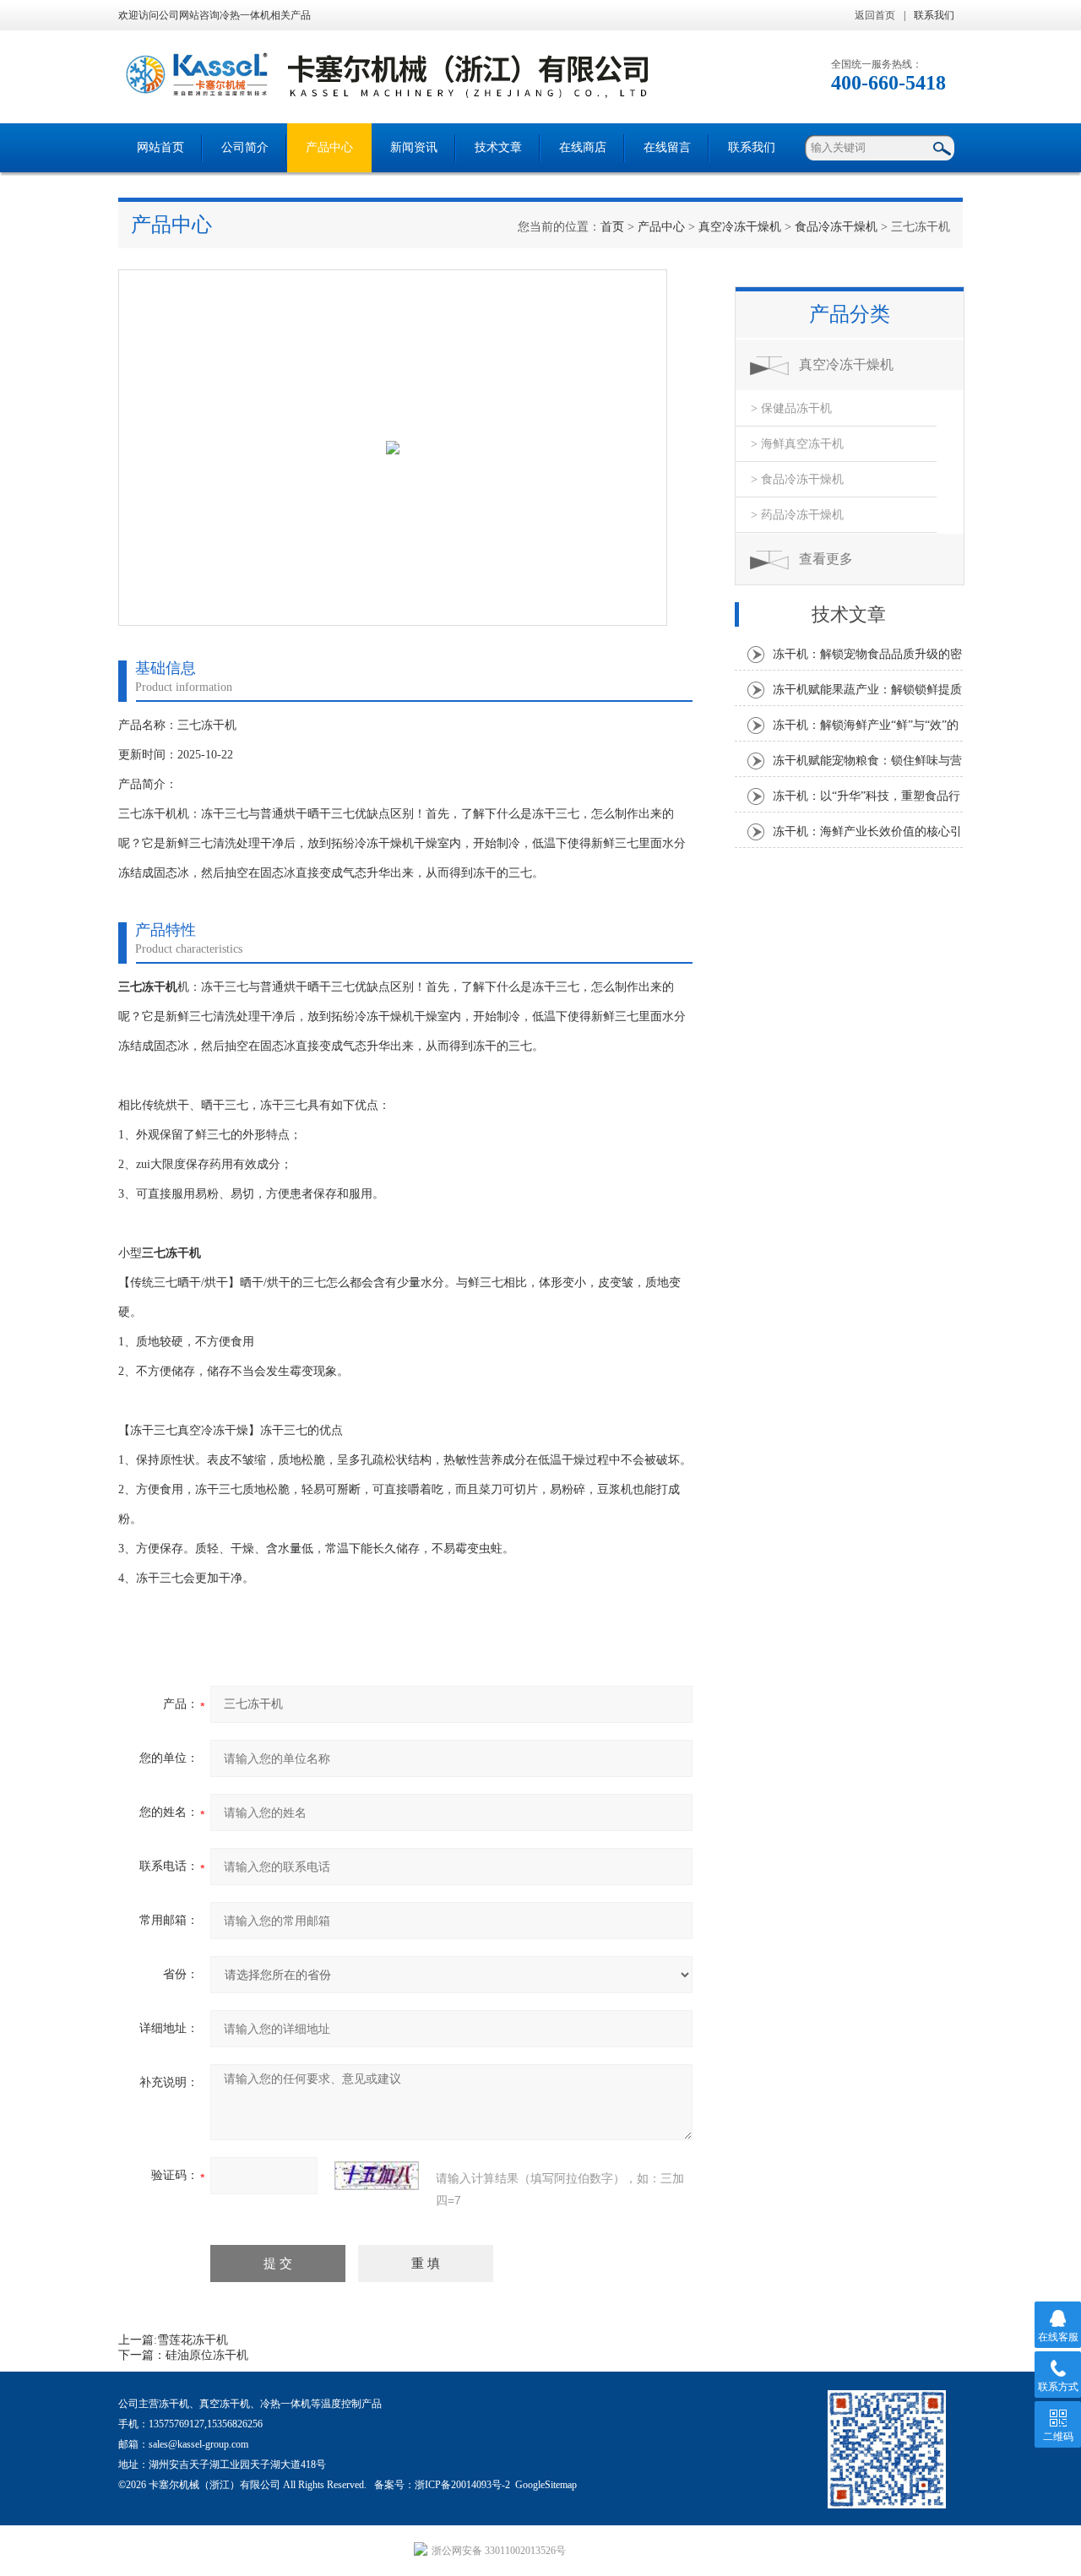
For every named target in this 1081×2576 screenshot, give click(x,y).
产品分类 (850, 314)
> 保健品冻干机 (791, 408)
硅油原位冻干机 (207, 2355)
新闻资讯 (414, 147)
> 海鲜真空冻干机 (797, 444)
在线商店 (583, 147)
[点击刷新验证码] (377, 2176)
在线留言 (667, 147)
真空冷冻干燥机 (740, 227)
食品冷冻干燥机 (836, 227)
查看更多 (826, 559)
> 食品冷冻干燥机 (797, 479)
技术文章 (498, 147)
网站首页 (160, 147)
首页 (612, 227)
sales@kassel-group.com (198, 2444)
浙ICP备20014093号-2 (462, 2485)
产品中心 (329, 147)
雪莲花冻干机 (193, 2340)
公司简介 (245, 147)
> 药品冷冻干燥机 (797, 515)
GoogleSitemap (546, 2485)
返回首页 (875, 15)
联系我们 (934, 15)
